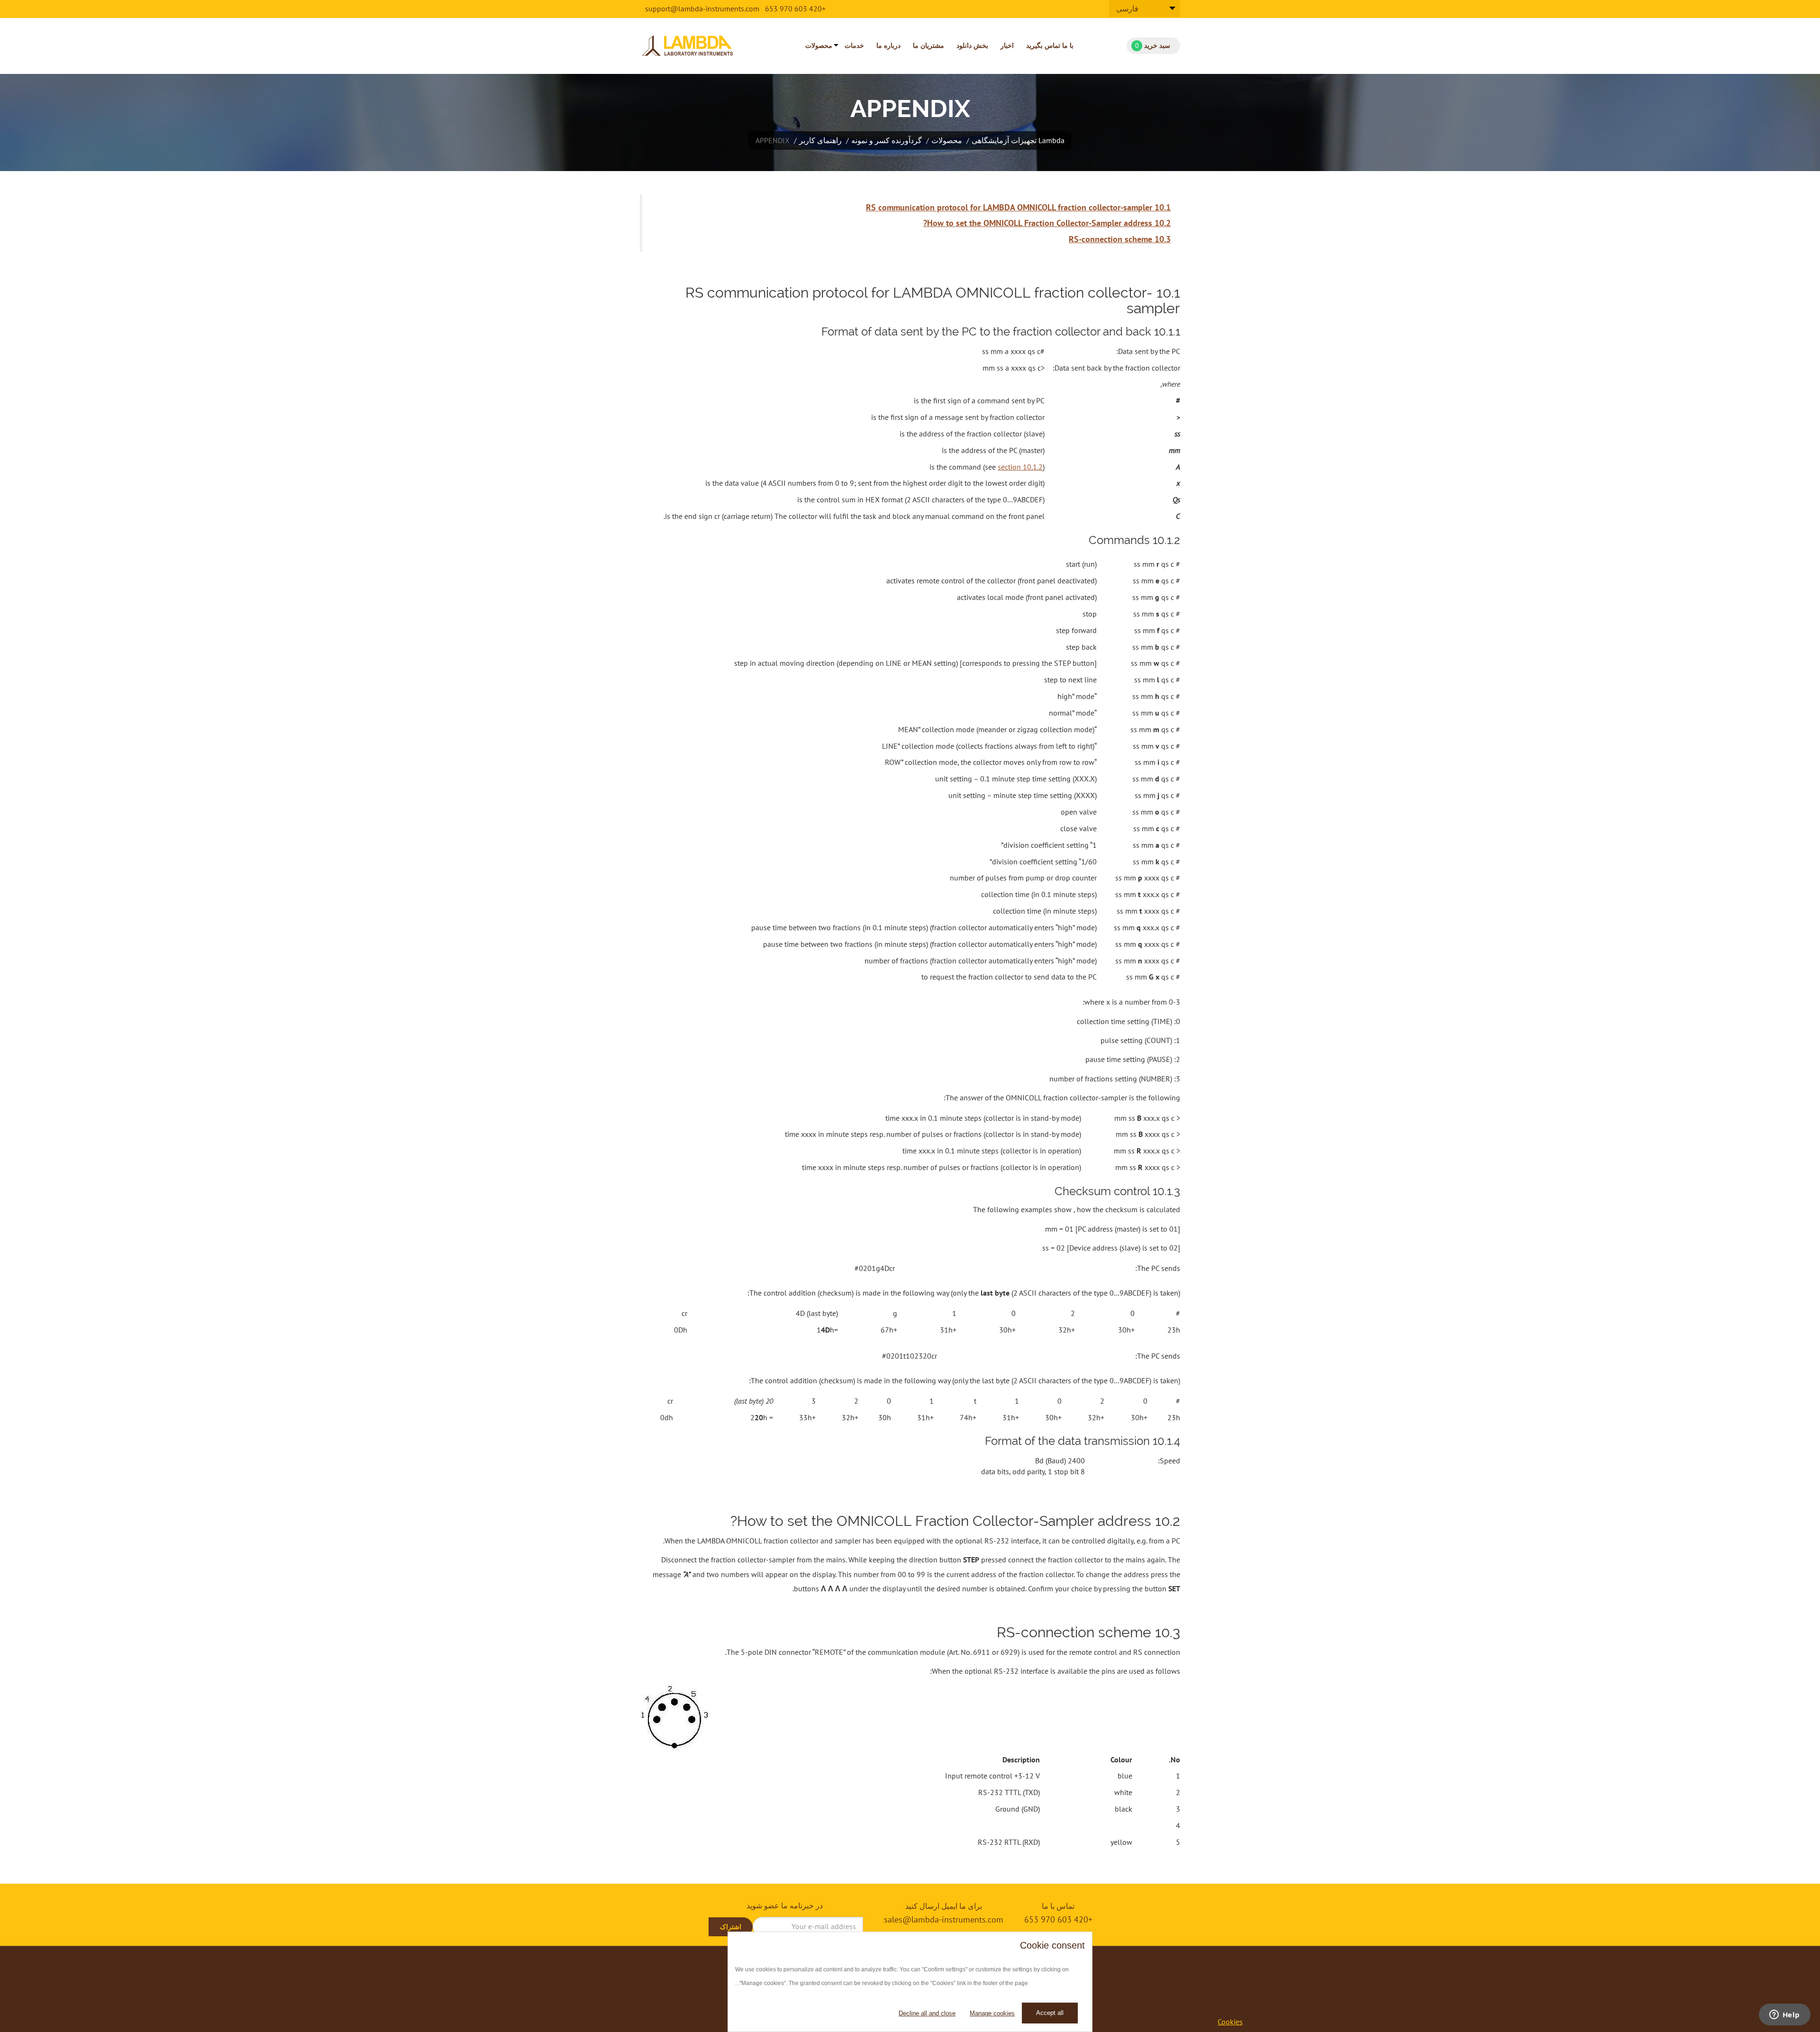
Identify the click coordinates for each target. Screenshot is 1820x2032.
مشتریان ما (928, 45)
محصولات (819, 45)
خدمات (854, 45)
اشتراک (731, 1927)
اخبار (1007, 45)
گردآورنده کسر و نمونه (887, 140)
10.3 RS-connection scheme (1120, 239)
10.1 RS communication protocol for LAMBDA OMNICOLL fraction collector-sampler (1018, 207)
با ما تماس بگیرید (1050, 45)
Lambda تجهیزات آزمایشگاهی (1018, 140)
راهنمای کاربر (820, 140)
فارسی (1127, 9)
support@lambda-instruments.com (702, 9)
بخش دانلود (972, 45)
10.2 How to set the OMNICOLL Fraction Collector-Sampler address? (1047, 223)
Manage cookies (992, 2013)
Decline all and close (927, 2013)
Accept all (1050, 2013)
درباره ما (888, 45)
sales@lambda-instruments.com (944, 1919)
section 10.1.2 (1020, 467)
